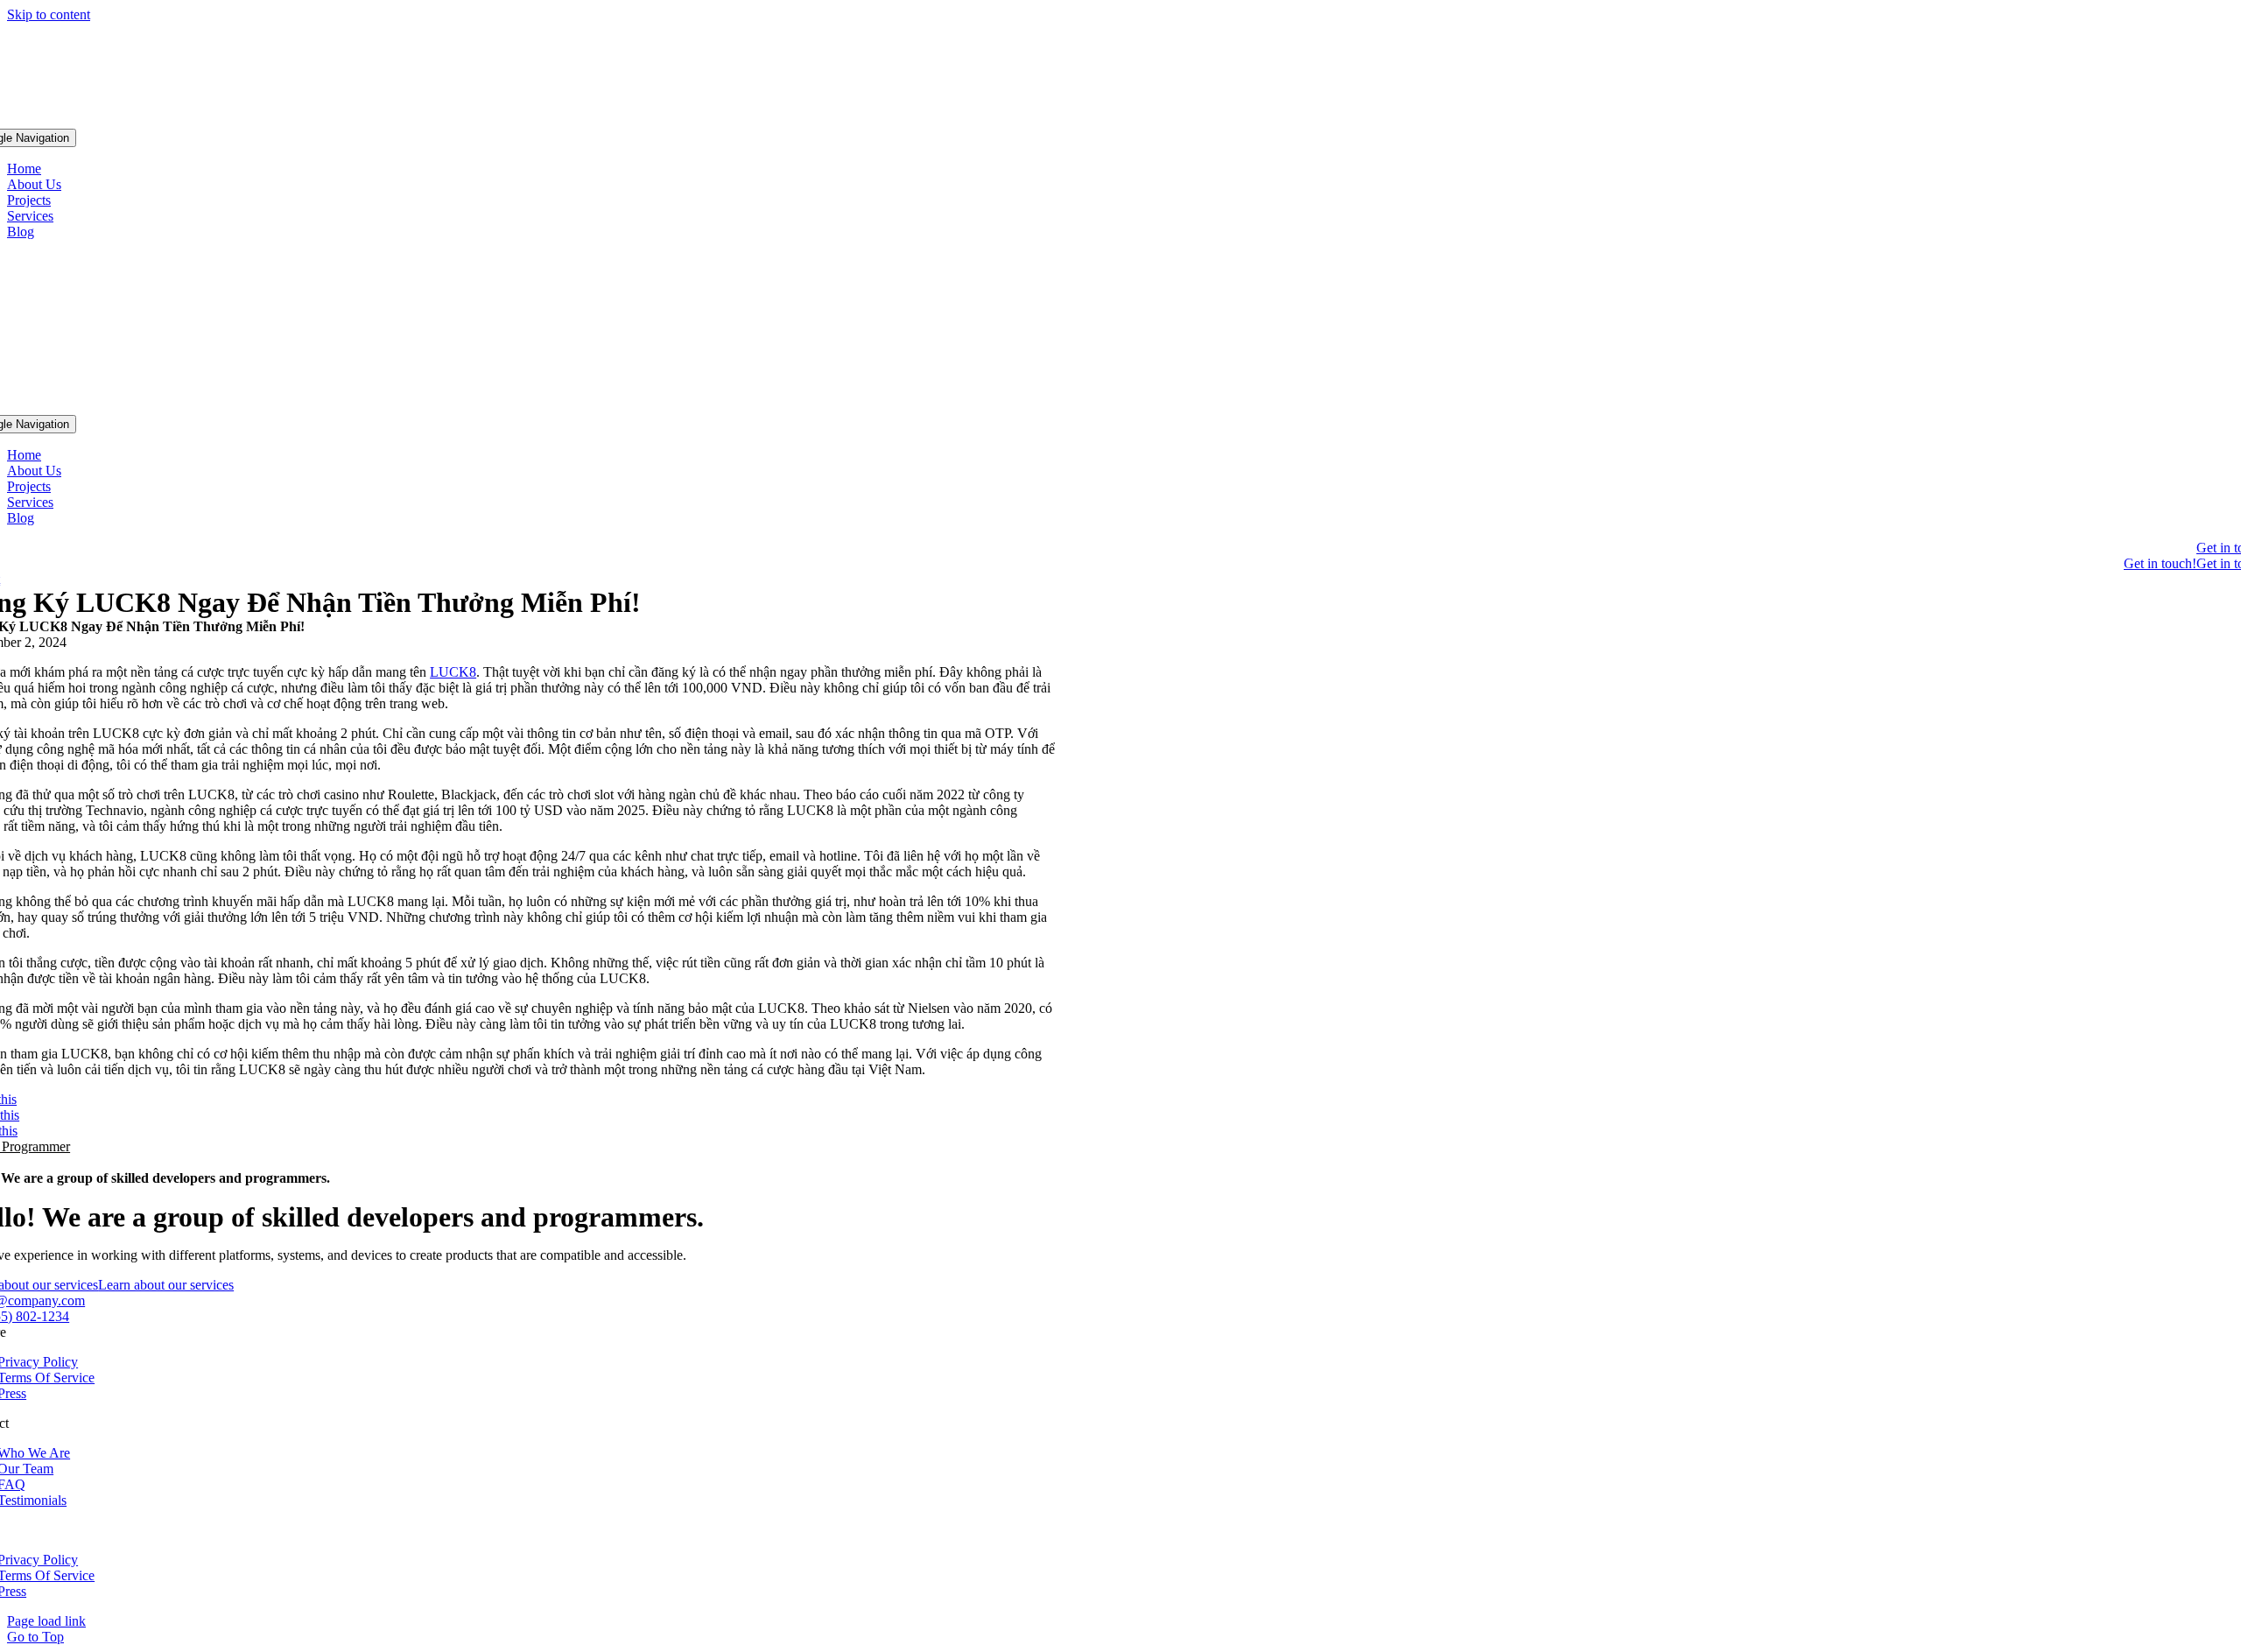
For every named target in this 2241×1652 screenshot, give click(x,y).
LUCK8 (453, 672)
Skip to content (49, 14)
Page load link (46, 1621)
